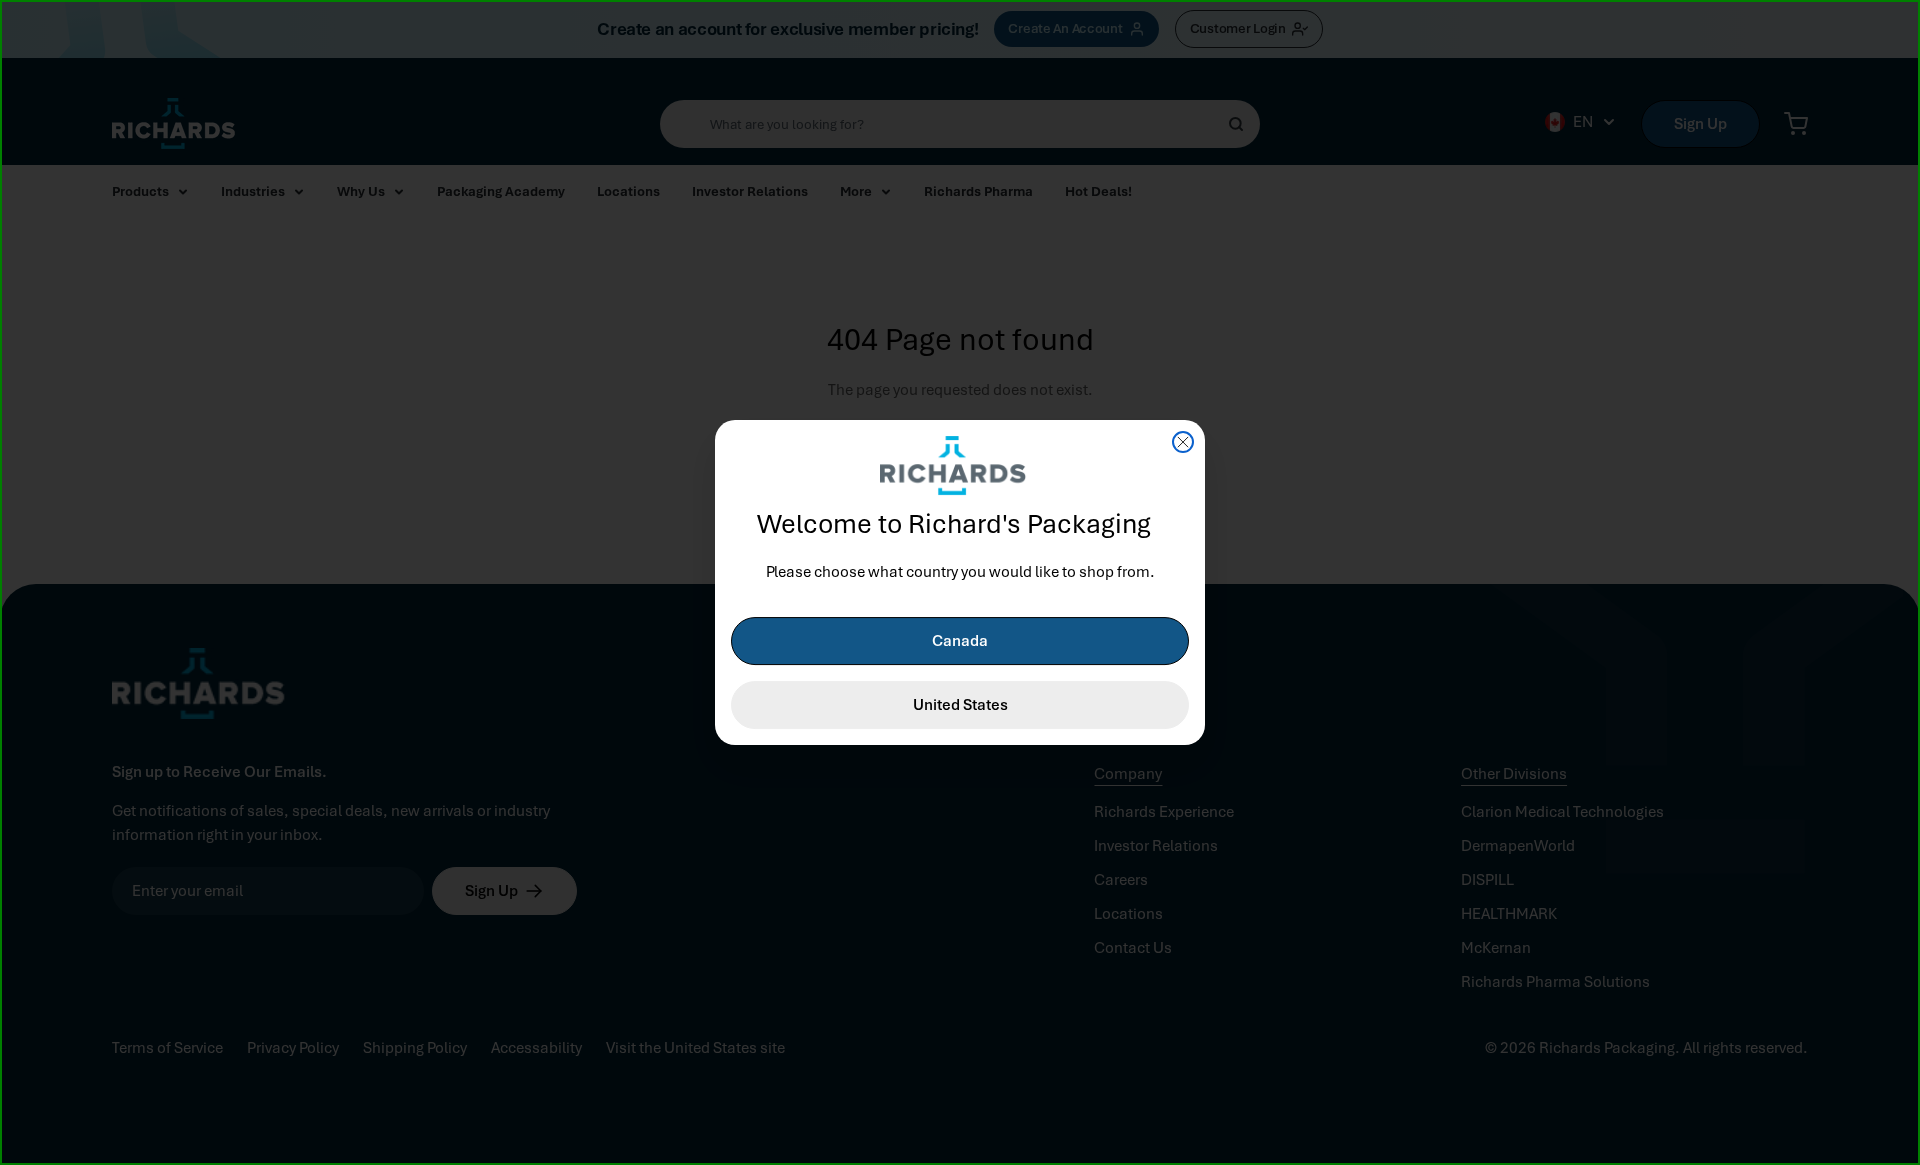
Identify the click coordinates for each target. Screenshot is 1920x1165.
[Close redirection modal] (1183, 442)
